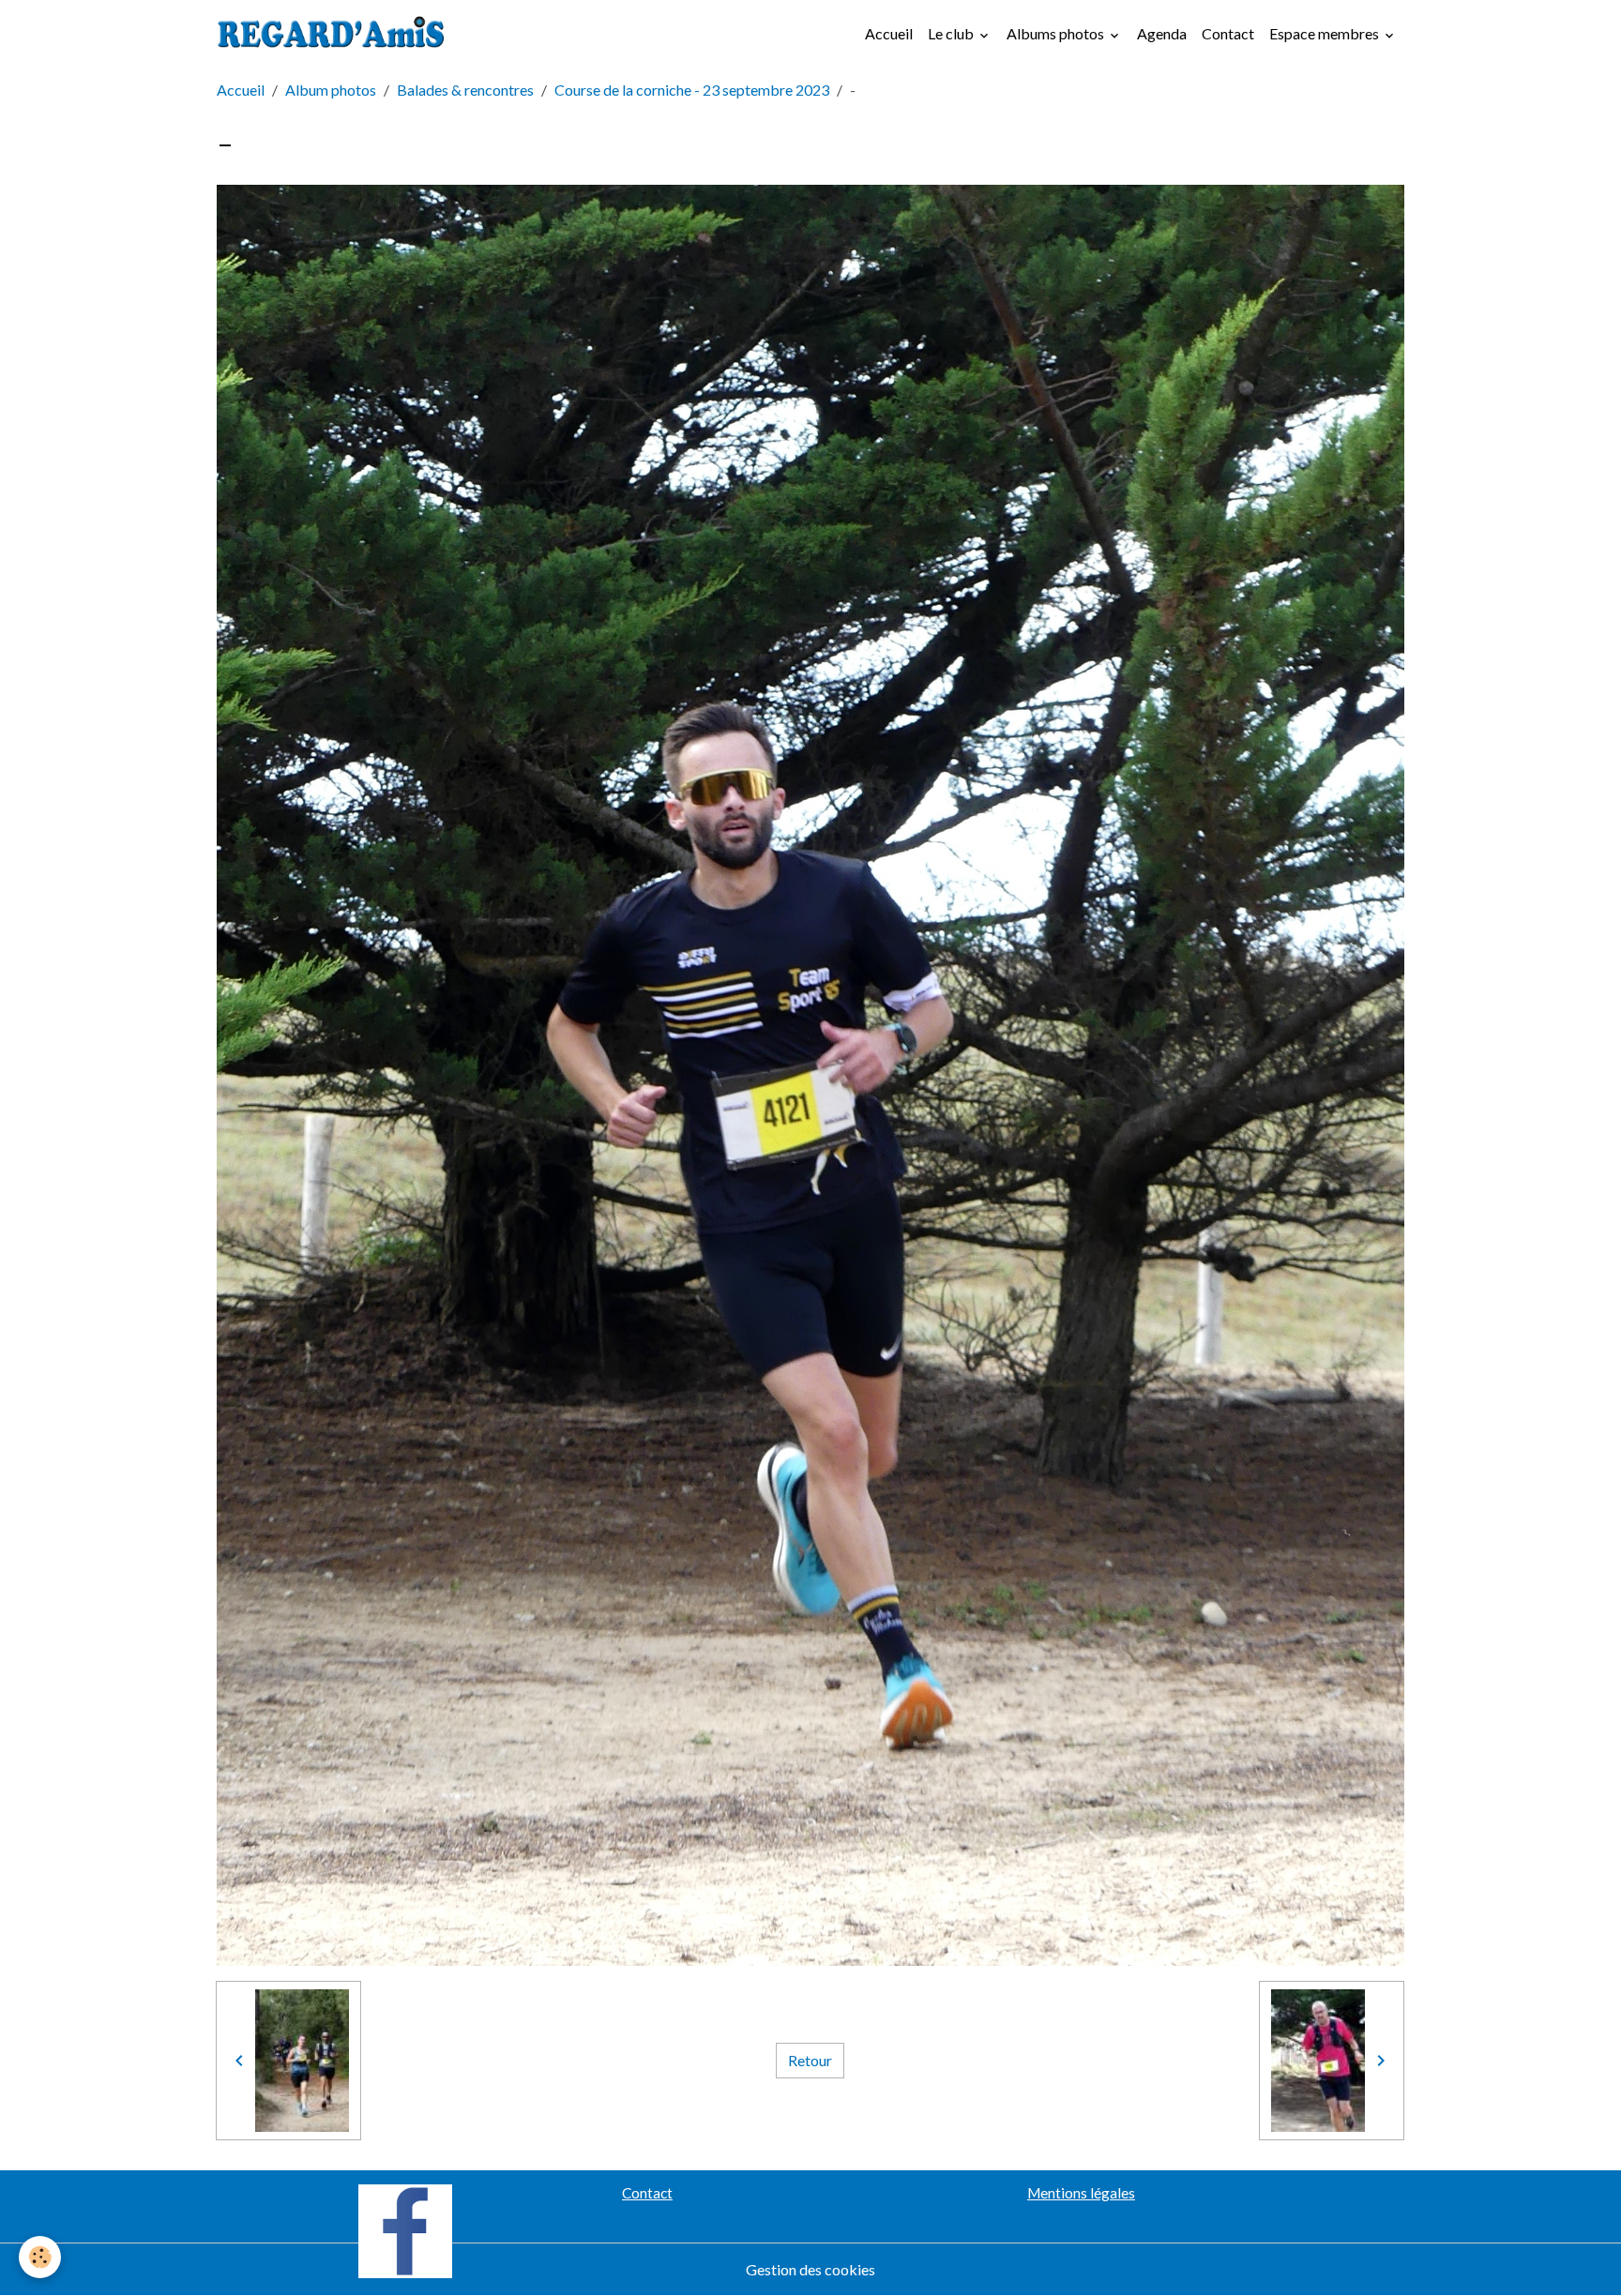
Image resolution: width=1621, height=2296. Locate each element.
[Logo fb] (405, 2229)
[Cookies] (40, 2257)
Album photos (331, 90)
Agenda (1162, 33)
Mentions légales (1081, 2193)
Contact (1228, 33)
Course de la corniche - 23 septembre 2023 (692, 90)
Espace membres (1326, 33)
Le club (952, 33)
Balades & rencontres (465, 90)
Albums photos (1057, 33)
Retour (810, 2060)
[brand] (335, 34)
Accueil (889, 33)
